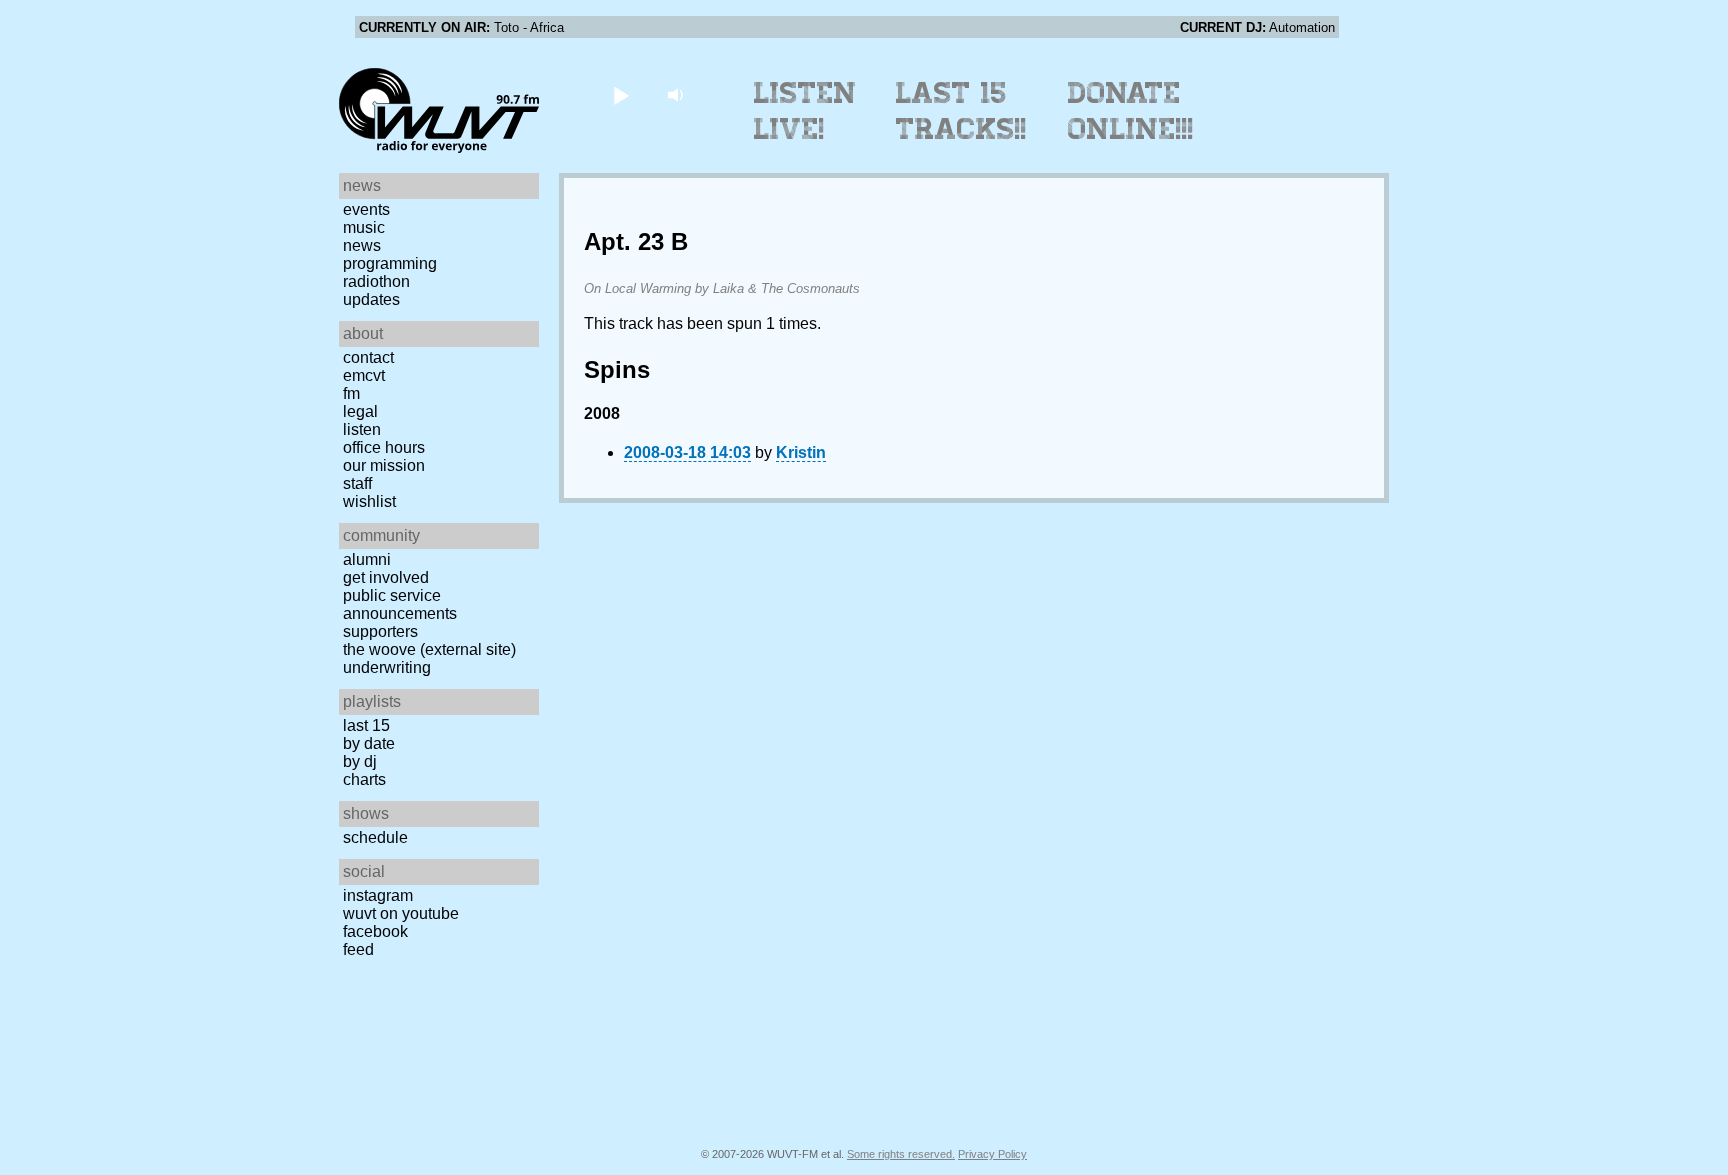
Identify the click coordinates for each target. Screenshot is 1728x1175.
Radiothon (376, 281)
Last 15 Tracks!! (961, 111)
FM (351, 393)
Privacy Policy (992, 1154)
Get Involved (386, 577)
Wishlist (369, 501)
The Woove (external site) (429, 649)
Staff (357, 483)
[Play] (620, 94)
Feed (358, 949)
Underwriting (387, 667)
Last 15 (366, 725)
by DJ (360, 761)
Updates (371, 299)
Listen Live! (805, 111)
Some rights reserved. (901, 1154)
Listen (362, 429)
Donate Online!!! (1131, 111)
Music (364, 227)
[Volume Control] (677, 94)
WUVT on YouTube (401, 913)
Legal (360, 411)
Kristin (801, 452)
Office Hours (384, 447)
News (362, 245)
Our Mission (384, 465)
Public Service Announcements (400, 604)
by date (369, 743)
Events (366, 209)
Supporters (380, 631)
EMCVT (364, 375)
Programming (390, 263)
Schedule (375, 837)
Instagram (378, 895)
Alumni (367, 559)
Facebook (375, 931)
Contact (368, 357)
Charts (364, 779)
